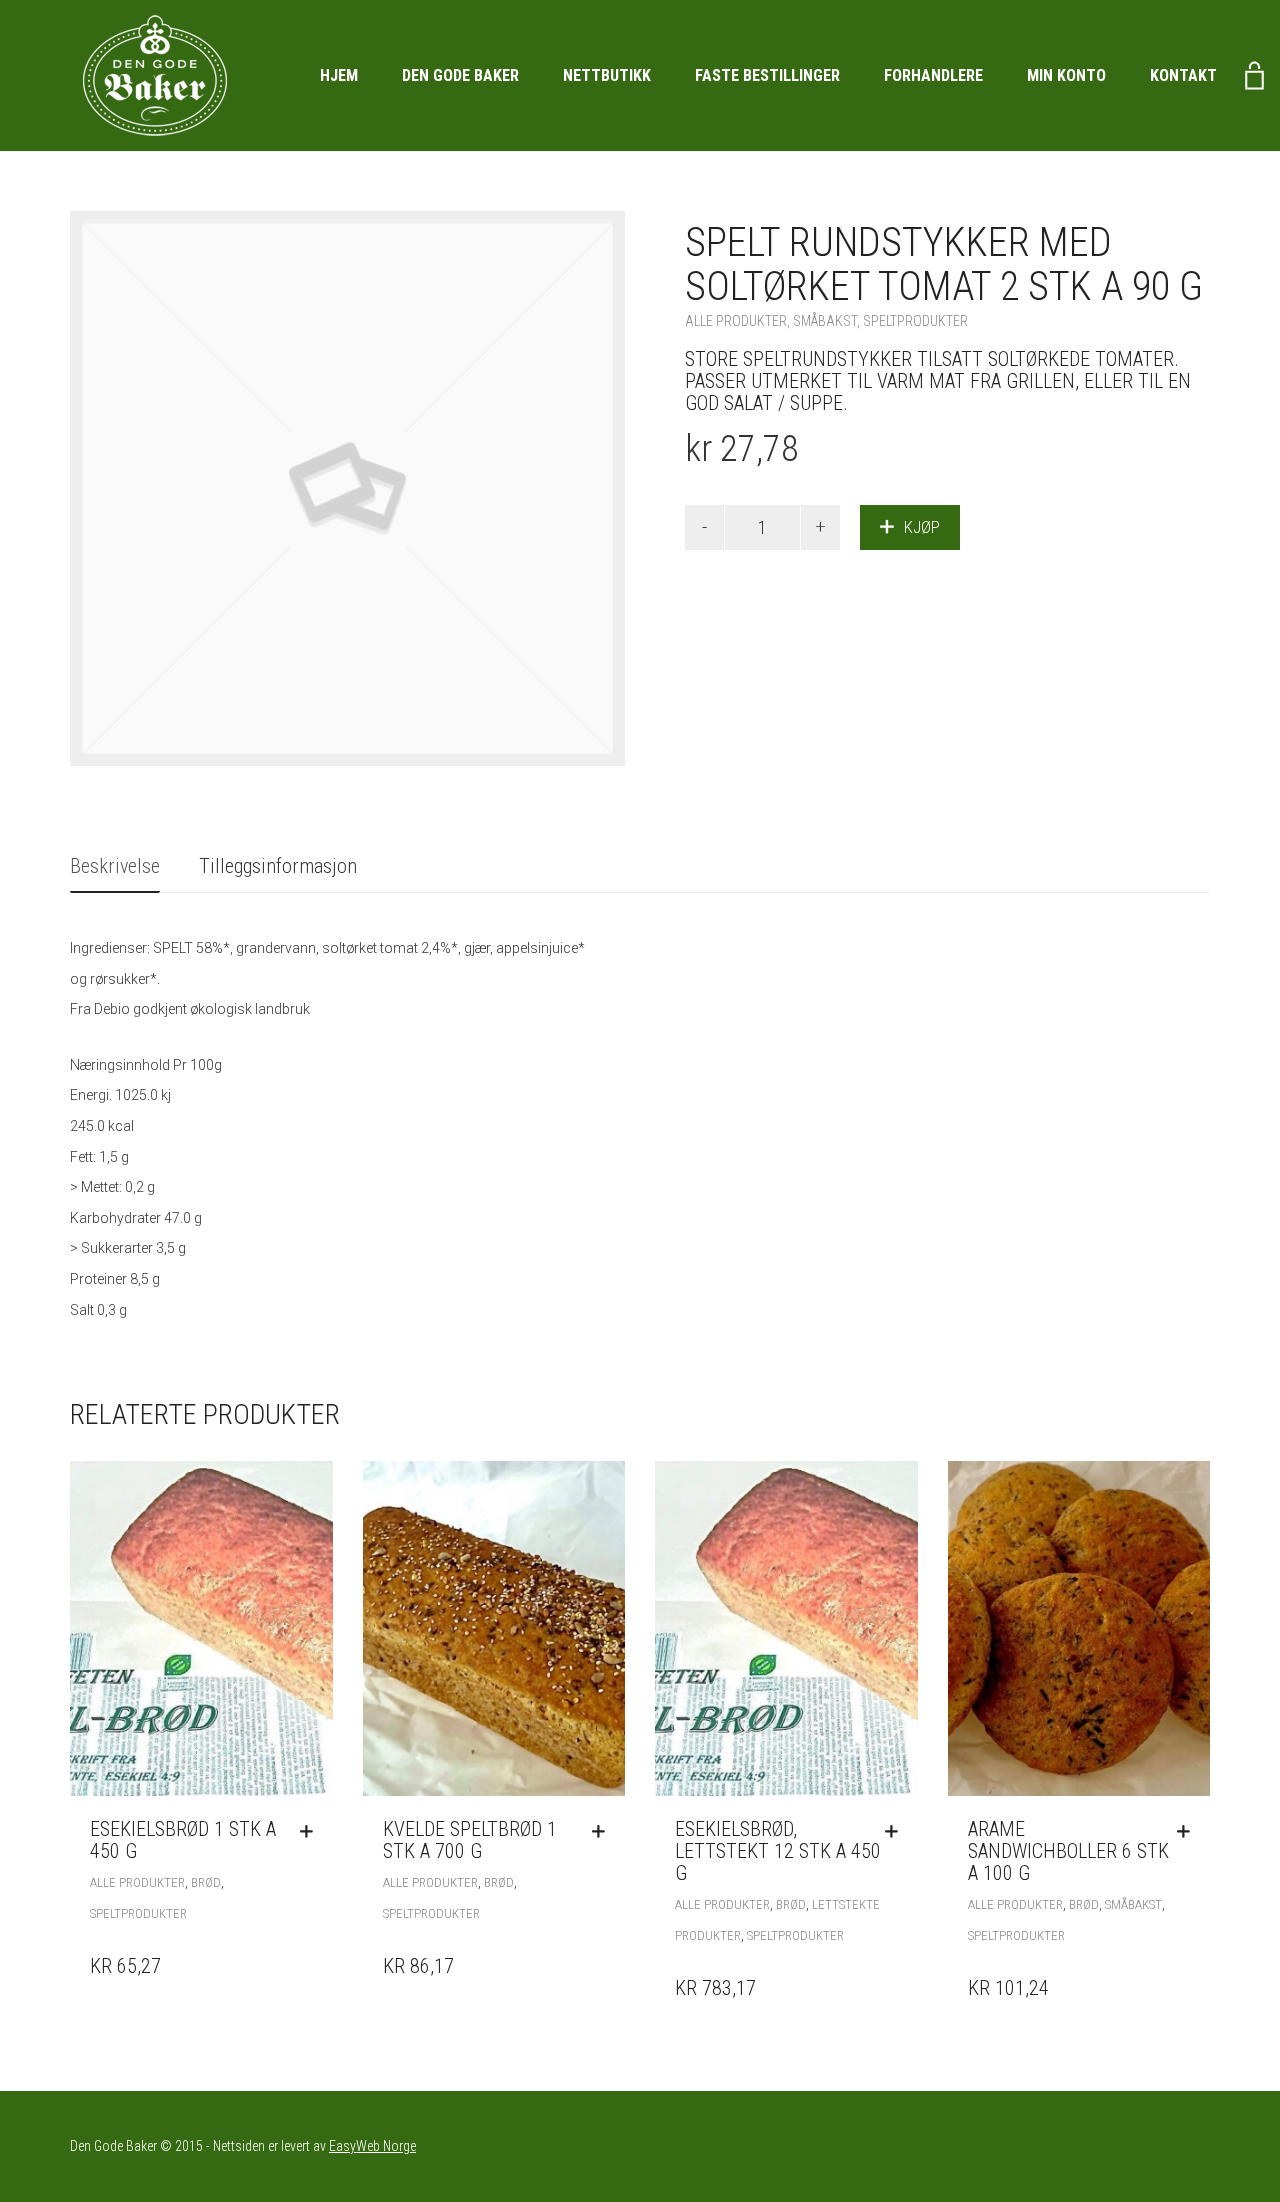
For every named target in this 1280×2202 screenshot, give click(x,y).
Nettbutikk (607, 75)
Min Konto (1066, 75)
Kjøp (922, 527)
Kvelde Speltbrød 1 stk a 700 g (470, 1840)
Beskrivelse (115, 866)
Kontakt (1183, 75)
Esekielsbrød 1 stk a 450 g (183, 1840)
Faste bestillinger (767, 75)
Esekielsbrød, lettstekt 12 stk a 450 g (778, 1851)
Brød (206, 1882)
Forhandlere (933, 75)
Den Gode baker (460, 75)
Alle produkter (736, 321)
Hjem (339, 75)
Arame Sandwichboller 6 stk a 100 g (1068, 1851)
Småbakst (825, 321)
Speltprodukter (915, 321)
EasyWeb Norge (372, 2146)
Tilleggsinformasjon (278, 866)
